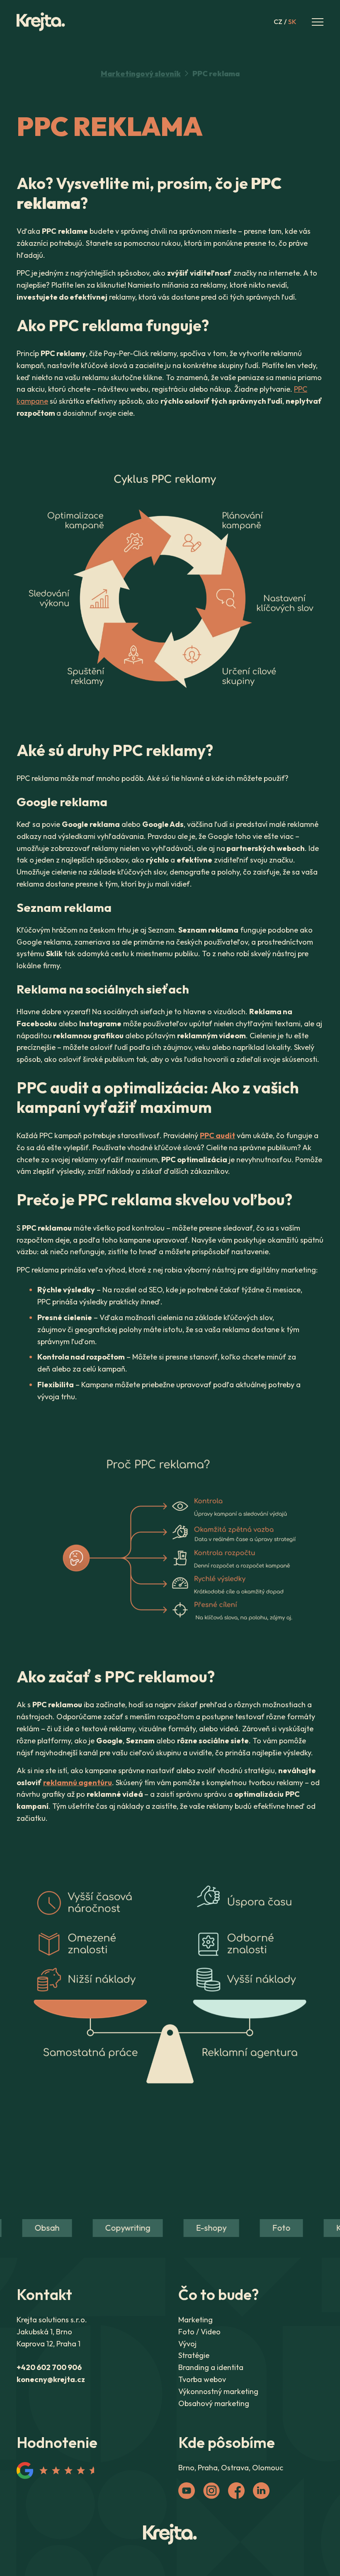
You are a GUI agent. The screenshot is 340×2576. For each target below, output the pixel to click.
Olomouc (268, 2468)
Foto (270, 2228)
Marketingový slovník (141, 74)
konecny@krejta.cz (51, 2379)
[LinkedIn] (261, 2491)
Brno (186, 2468)
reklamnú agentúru (78, 1782)
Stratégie (194, 2355)
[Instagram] (211, 2491)
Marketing (195, 2320)
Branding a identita (211, 2367)
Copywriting (116, 2228)
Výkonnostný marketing (218, 2391)
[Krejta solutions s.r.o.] (170, 2535)
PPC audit (217, 1135)
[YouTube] (187, 2491)
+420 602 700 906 (49, 2367)
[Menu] (318, 22)
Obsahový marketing (214, 2403)
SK (292, 22)
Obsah (35, 2228)
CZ (278, 22)
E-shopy (199, 2228)
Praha (208, 2468)
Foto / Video (199, 2332)
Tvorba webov (202, 2379)
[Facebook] (236, 2491)
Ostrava (235, 2468)
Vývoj (187, 2344)
